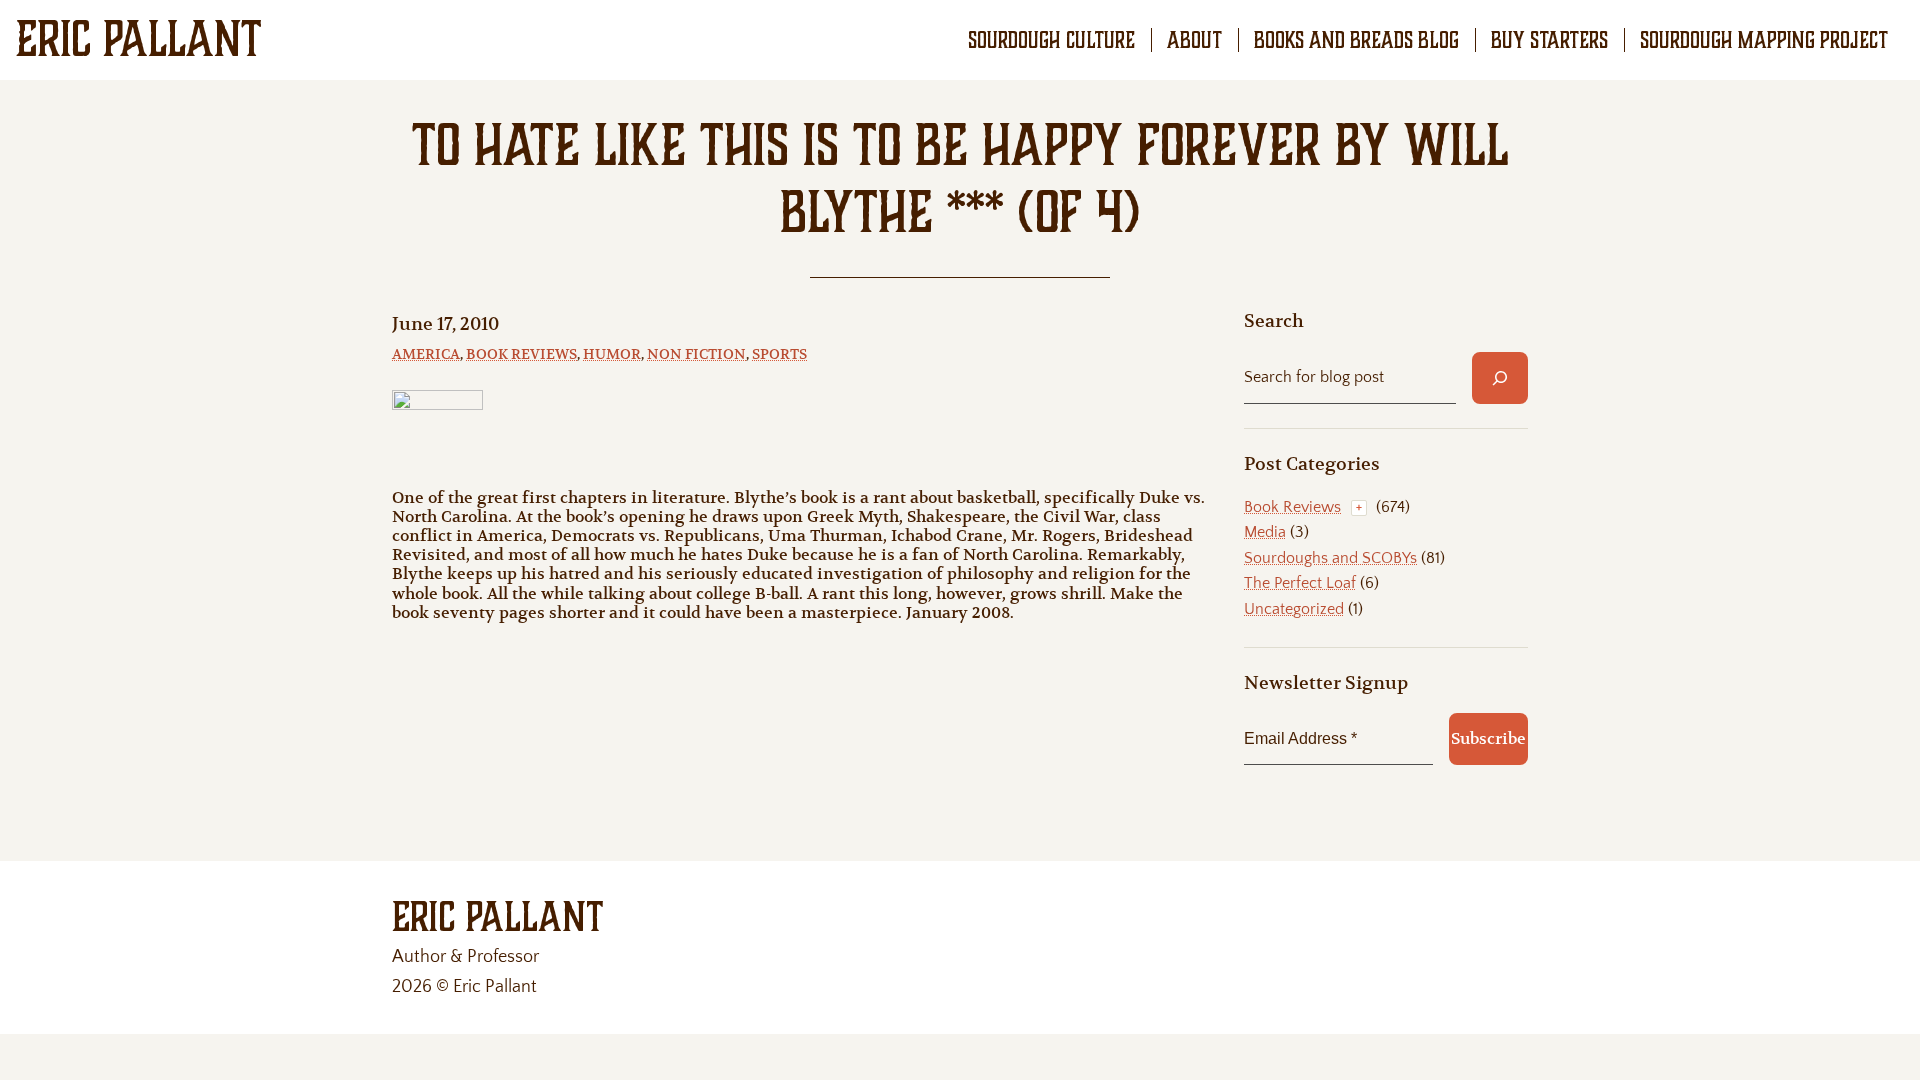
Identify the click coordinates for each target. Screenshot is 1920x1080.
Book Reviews (521, 354)
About (1194, 40)
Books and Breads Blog (1356, 40)
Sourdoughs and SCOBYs (1330, 558)
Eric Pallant (139, 39)
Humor (612, 354)
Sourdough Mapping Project (1764, 40)
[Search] (1500, 378)
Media (1265, 532)
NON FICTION (696, 354)
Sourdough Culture (1051, 40)
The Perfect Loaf (1300, 583)
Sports (779, 354)
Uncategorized (1294, 609)
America (426, 354)
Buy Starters (1549, 40)
